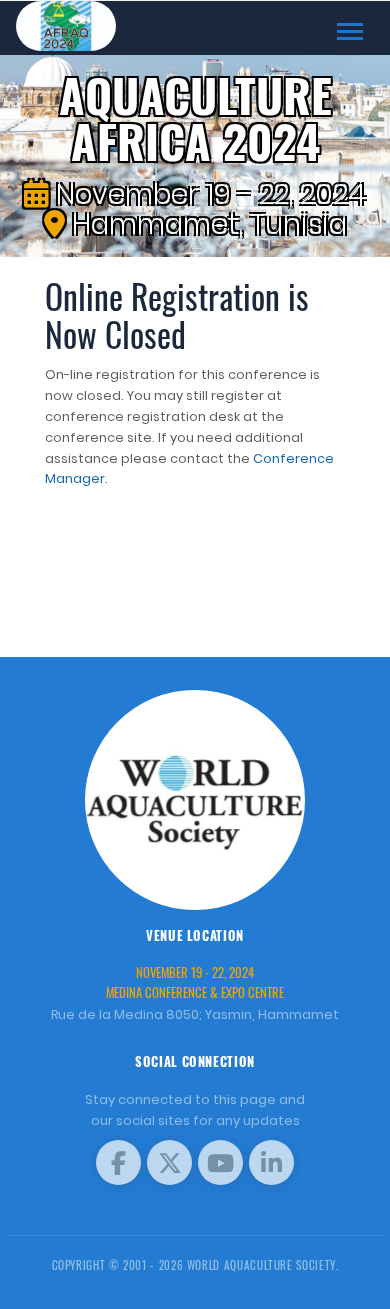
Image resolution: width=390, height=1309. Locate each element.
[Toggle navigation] (350, 31)
